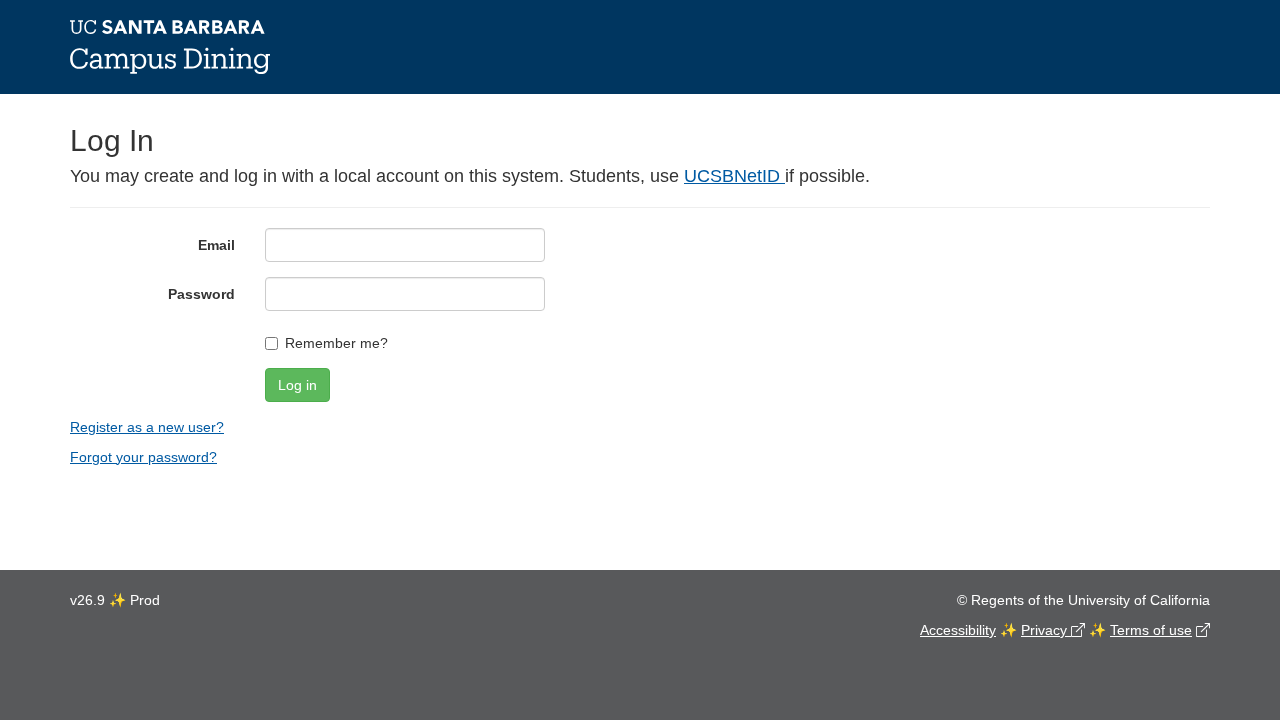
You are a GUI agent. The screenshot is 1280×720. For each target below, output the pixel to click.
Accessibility (958, 630)
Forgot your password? (143, 457)
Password (201, 294)
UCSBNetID (734, 176)
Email (216, 245)
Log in (297, 385)
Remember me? (336, 343)
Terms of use (1151, 630)
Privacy (1046, 630)
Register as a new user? (147, 427)
